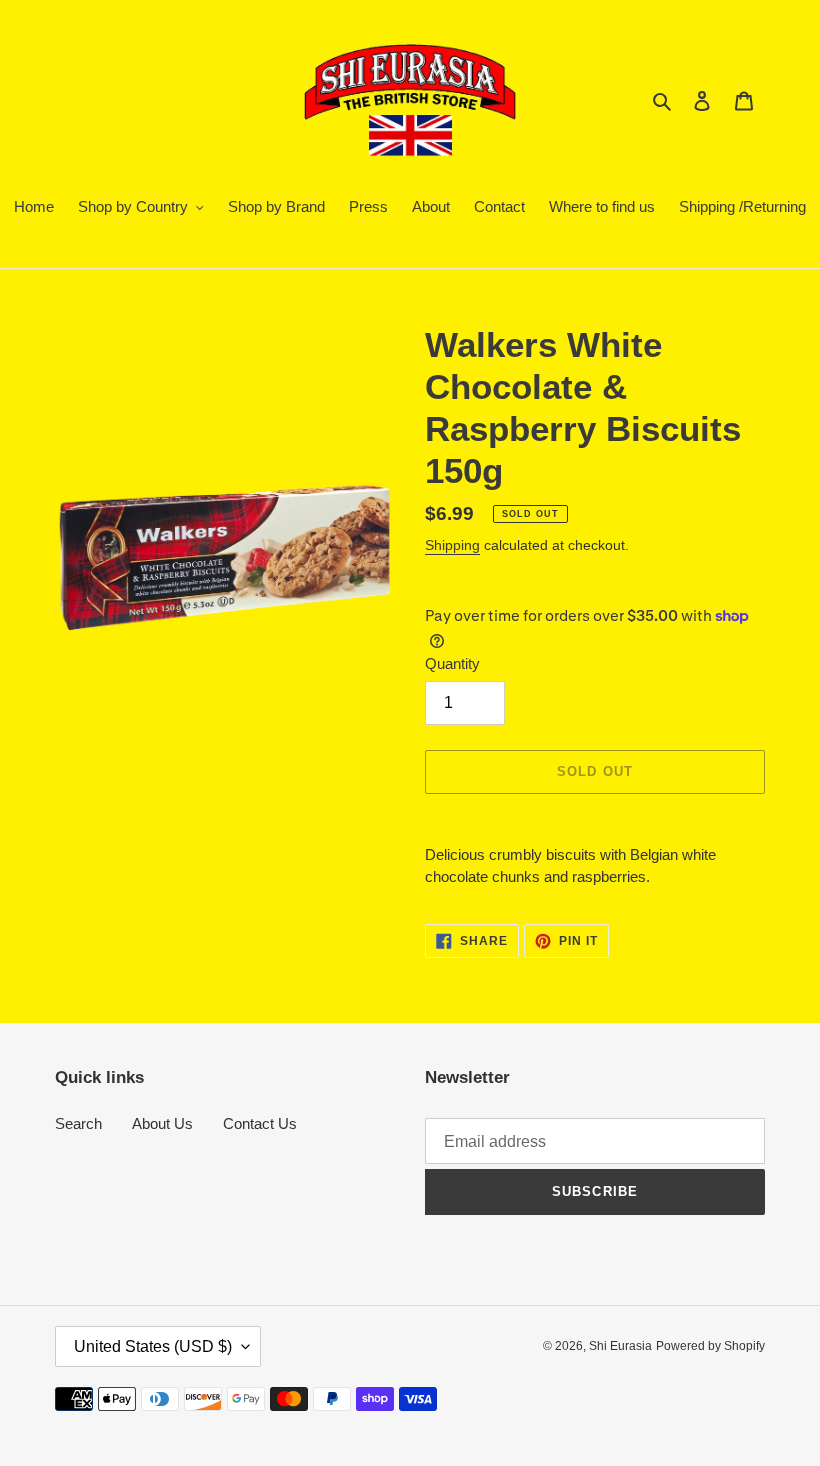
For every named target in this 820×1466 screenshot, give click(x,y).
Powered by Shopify (710, 1346)
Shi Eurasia (620, 1346)
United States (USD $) (153, 1346)
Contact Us (260, 1123)
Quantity (452, 663)
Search (78, 1123)
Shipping (452, 545)
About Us (162, 1123)
